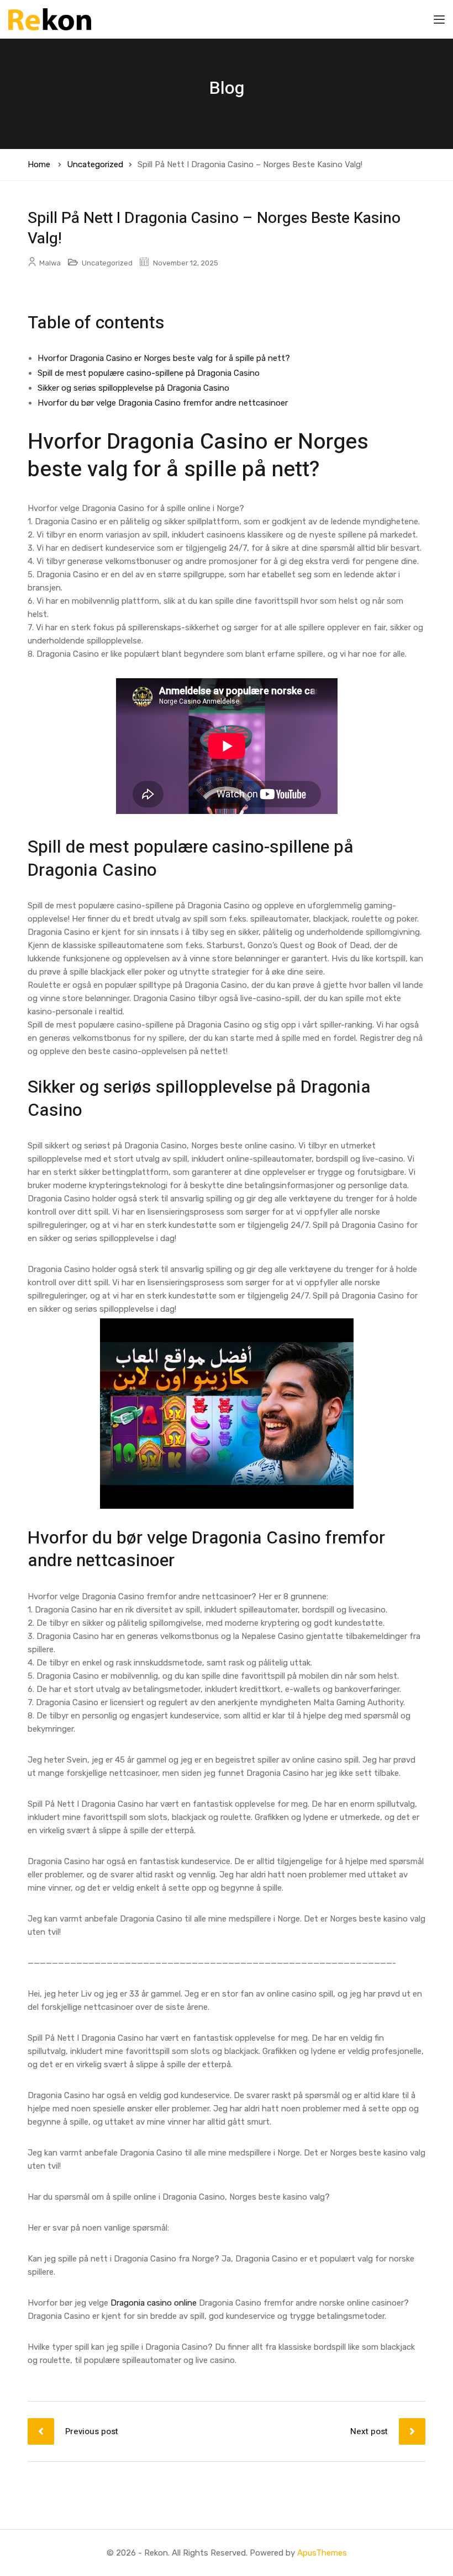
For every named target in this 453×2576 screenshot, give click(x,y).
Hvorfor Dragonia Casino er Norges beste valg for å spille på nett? (164, 358)
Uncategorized (95, 164)
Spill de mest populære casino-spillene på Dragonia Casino (149, 373)
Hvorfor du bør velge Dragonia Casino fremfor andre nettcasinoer (163, 403)
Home (39, 164)
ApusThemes (322, 2553)
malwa (50, 263)
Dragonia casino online (154, 2303)
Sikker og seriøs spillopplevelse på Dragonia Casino (133, 388)
